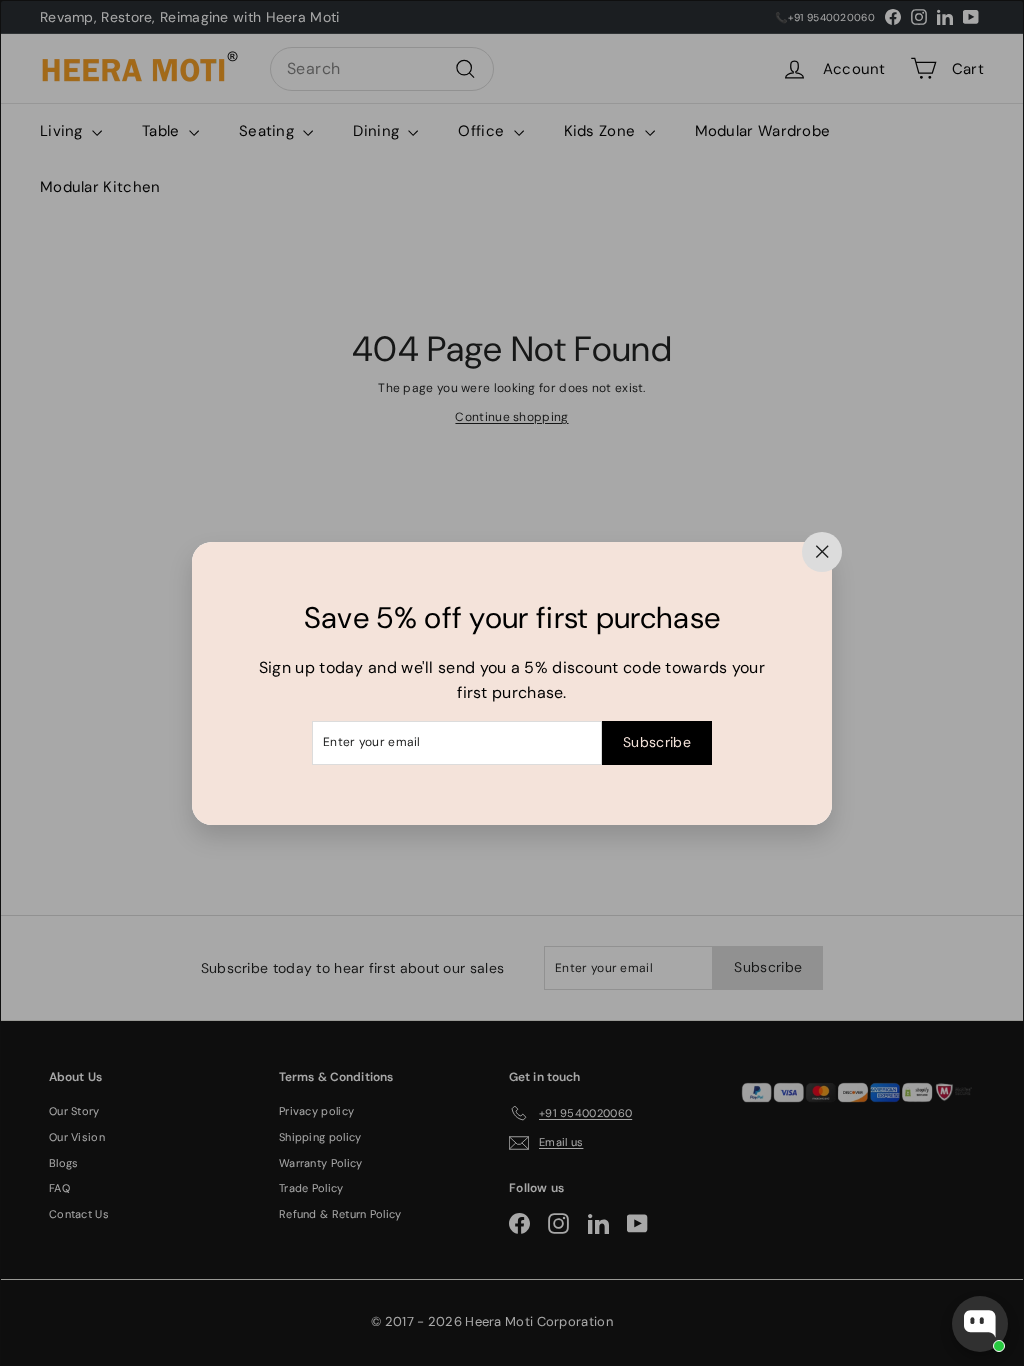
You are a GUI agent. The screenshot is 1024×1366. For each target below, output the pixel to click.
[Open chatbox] (980, 1324)
